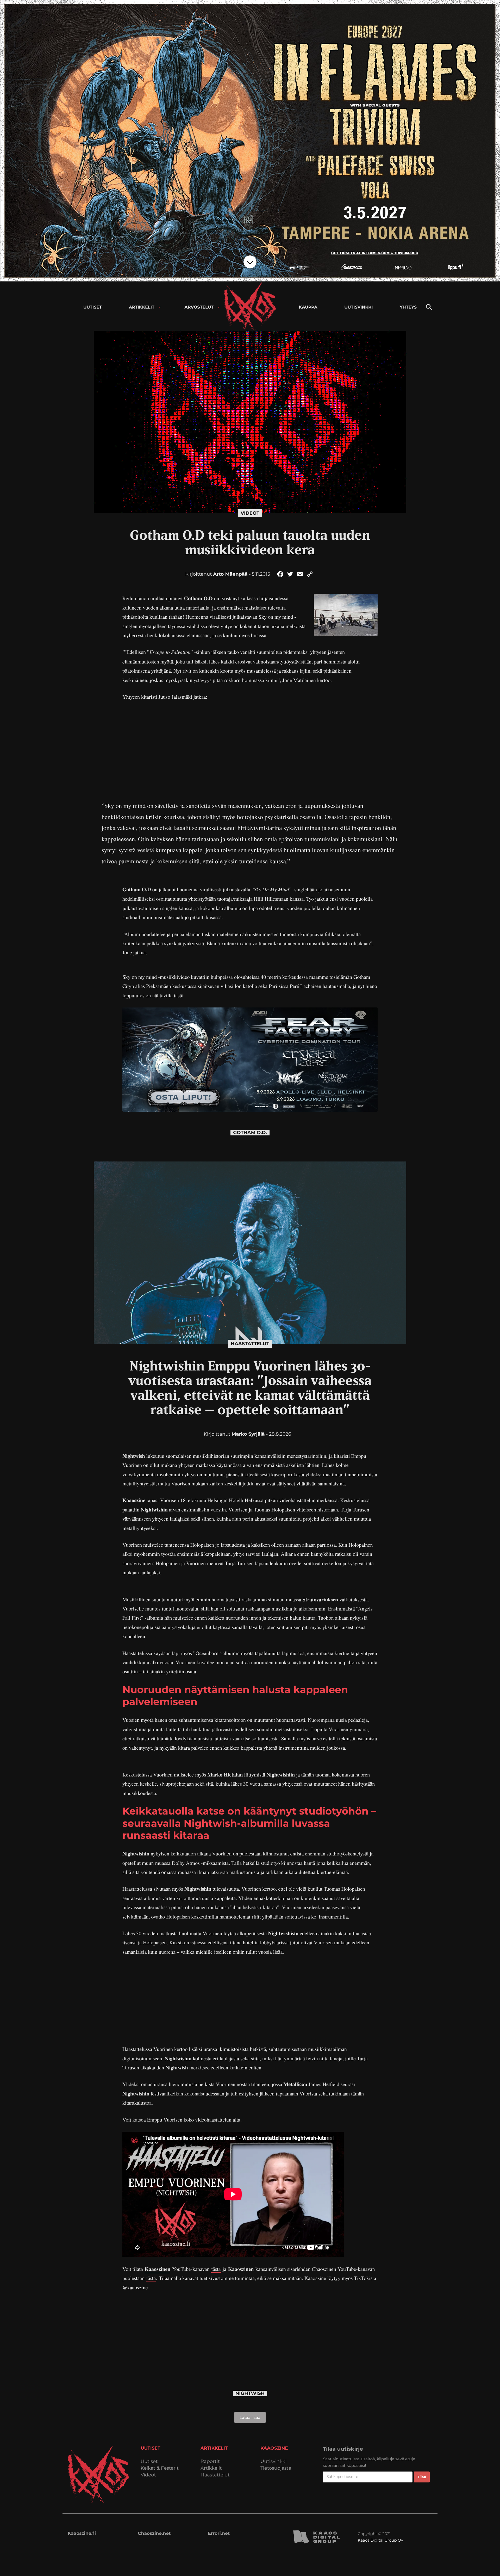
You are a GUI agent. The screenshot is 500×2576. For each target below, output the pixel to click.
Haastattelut (250, 1344)
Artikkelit (211, 2468)
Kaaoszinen (157, 2269)
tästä (216, 2269)
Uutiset (149, 2461)
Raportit (210, 2461)
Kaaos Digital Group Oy (380, 2540)
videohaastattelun (297, 1500)
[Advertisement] (250, 745)
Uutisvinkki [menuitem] (358, 307)
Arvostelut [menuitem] (199, 307)
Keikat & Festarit (160, 2468)
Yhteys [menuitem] (408, 307)
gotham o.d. (250, 1133)
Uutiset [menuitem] (93, 307)
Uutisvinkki (273, 2461)
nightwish (250, 2393)
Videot (250, 513)
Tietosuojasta (276, 2468)
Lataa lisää (250, 2417)
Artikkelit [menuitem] (142, 307)
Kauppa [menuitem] (308, 307)
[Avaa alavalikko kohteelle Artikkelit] (160, 307)
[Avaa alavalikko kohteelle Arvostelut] (219, 307)
